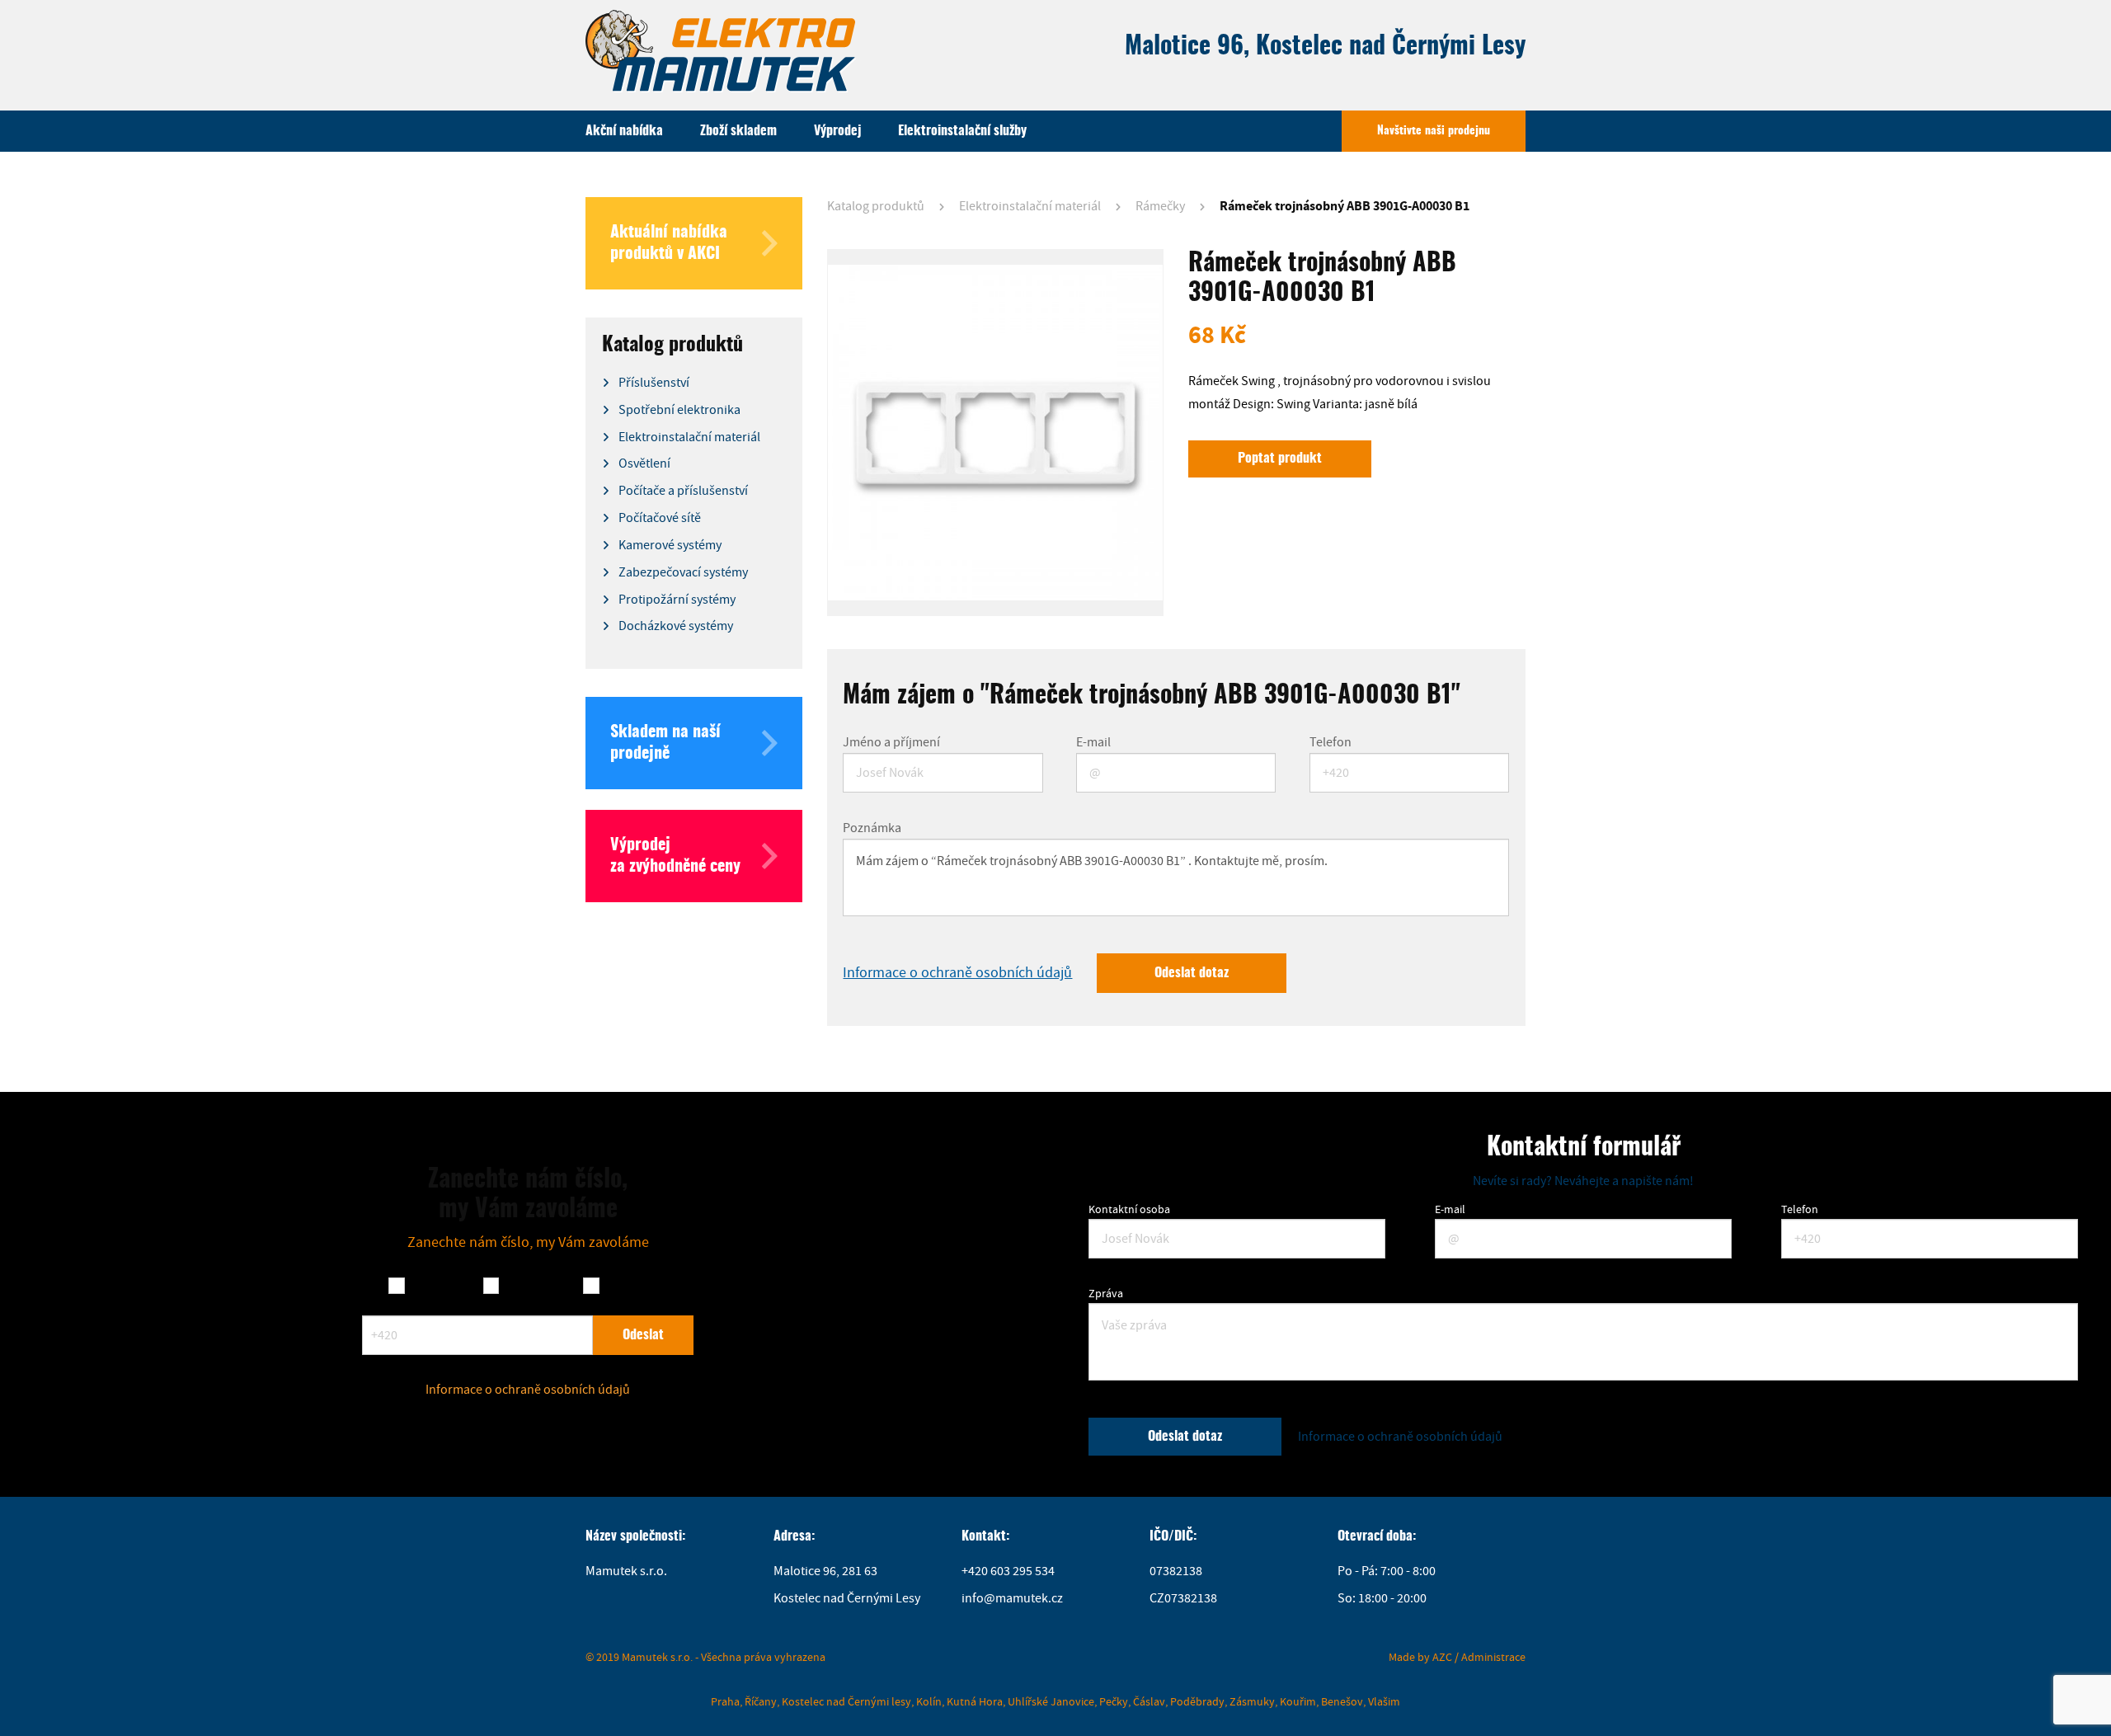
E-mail (1093, 742)
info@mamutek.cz (1012, 1598)
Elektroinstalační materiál (1030, 206)
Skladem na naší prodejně (665, 743)
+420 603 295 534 (1008, 1571)
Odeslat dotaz (1192, 973)
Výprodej (837, 131)
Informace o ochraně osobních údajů (957, 973)
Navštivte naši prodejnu (1434, 131)
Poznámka (872, 828)
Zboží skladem (738, 131)
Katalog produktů (876, 206)
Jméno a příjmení (891, 742)
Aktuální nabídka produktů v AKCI (669, 243)
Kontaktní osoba (1129, 1209)
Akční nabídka (624, 131)
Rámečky (1160, 206)
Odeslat (643, 1335)
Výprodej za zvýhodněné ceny (675, 856)
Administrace (1493, 1657)
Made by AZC (1420, 1657)
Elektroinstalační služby (962, 131)
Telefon (1331, 742)
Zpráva (1106, 1293)
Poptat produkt (1280, 459)
